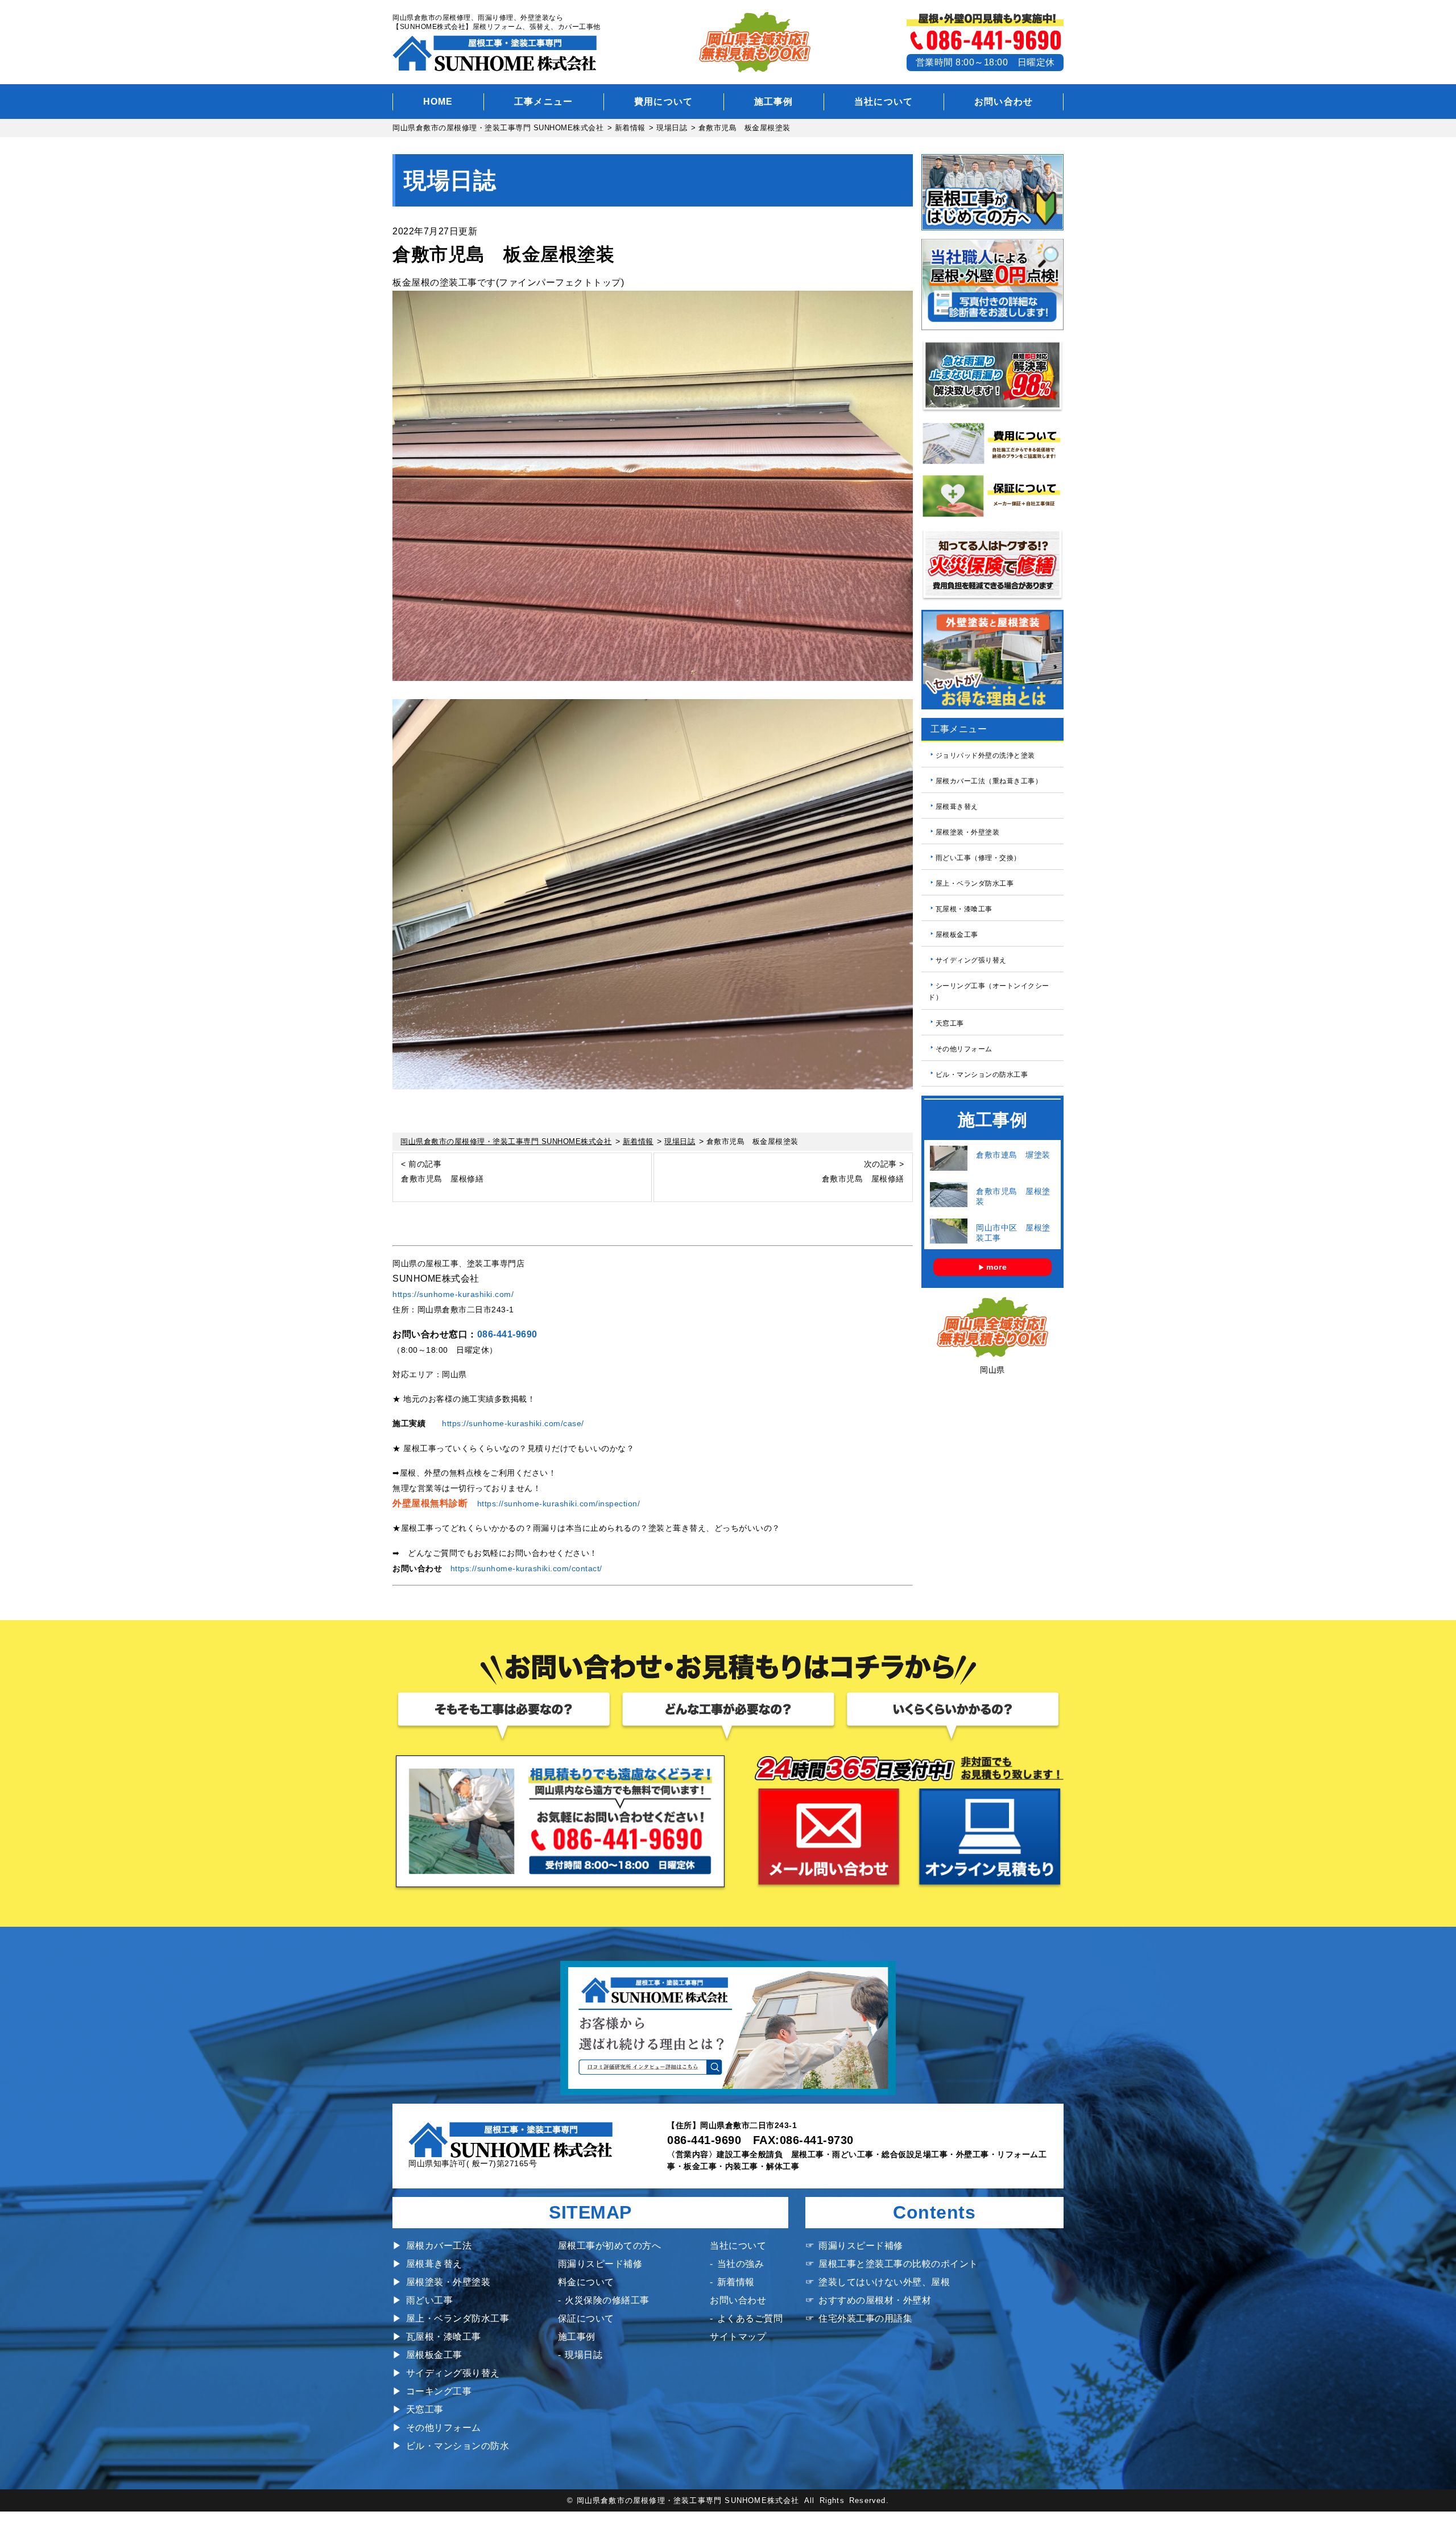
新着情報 (736, 2282)
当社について (884, 102)
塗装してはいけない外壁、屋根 (884, 2282)
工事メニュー (544, 102)
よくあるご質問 (750, 2318)
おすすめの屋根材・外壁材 (875, 2300)
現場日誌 (584, 2355)
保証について (586, 2318)
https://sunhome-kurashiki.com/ (453, 1294)
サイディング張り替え (971, 960)
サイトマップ (738, 2337)
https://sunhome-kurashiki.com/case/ (513, 1423)
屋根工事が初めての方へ (610, 2246)
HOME (438, 102)
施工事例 (774, 102)
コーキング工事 (439, 2391)
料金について (586, 2282)
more (996, 1267)
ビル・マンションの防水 (458, 2446)
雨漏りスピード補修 (600, 2264)
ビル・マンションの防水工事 (982, 1074)
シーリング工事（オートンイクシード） (989, 992)
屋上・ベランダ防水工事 (975, 883)
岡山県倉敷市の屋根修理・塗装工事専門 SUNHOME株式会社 (688, 2500)
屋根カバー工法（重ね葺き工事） (989, 781)
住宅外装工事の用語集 (865, 2318)
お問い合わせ (1004, 102)
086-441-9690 (507, 1334)
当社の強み (741, 2264)
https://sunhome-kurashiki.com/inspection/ (559, 1504)
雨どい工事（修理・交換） (978, 858)
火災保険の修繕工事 (607, 2300)
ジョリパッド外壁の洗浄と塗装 (985, 755)
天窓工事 (950, 1023)
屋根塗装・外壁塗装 (968, 832)
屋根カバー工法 (439, 2246)
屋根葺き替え (957, 807)
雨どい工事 (429, 2300)
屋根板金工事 (957, 935)
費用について (664, 102)
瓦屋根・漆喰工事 (964, 909)
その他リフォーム (964, 1048)
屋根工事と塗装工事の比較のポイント (898, 2264)
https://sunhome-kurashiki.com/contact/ (526, 1568)
